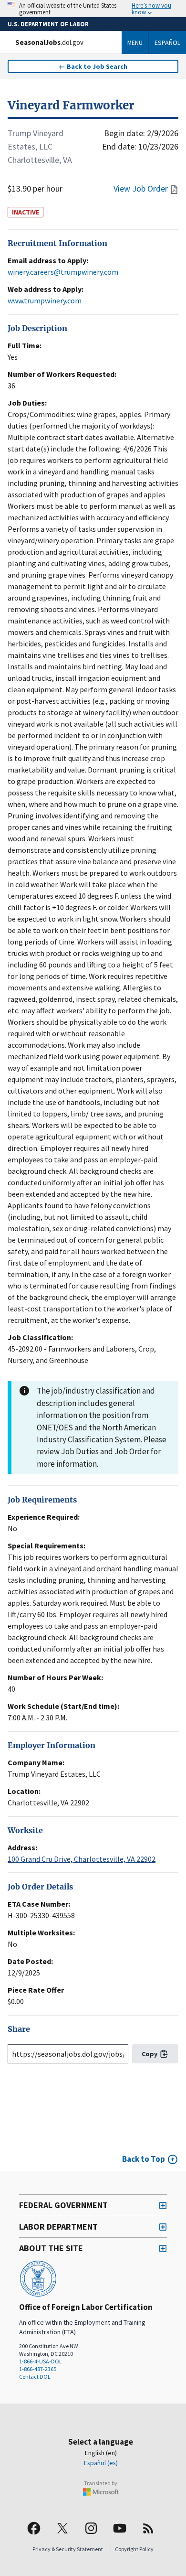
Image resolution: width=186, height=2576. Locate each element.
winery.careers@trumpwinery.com (63, 272)
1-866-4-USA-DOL (41, 2361)
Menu (135, 43)
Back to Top (144, 2159)
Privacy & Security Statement (68, 2549)
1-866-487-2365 (38, 2369)
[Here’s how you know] (93, 9)
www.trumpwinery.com (45, 301)
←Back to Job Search (93, 66)
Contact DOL (35, 2377)
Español (167, 43)
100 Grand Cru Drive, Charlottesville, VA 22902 (82, 1859)
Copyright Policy (134, 2549)
